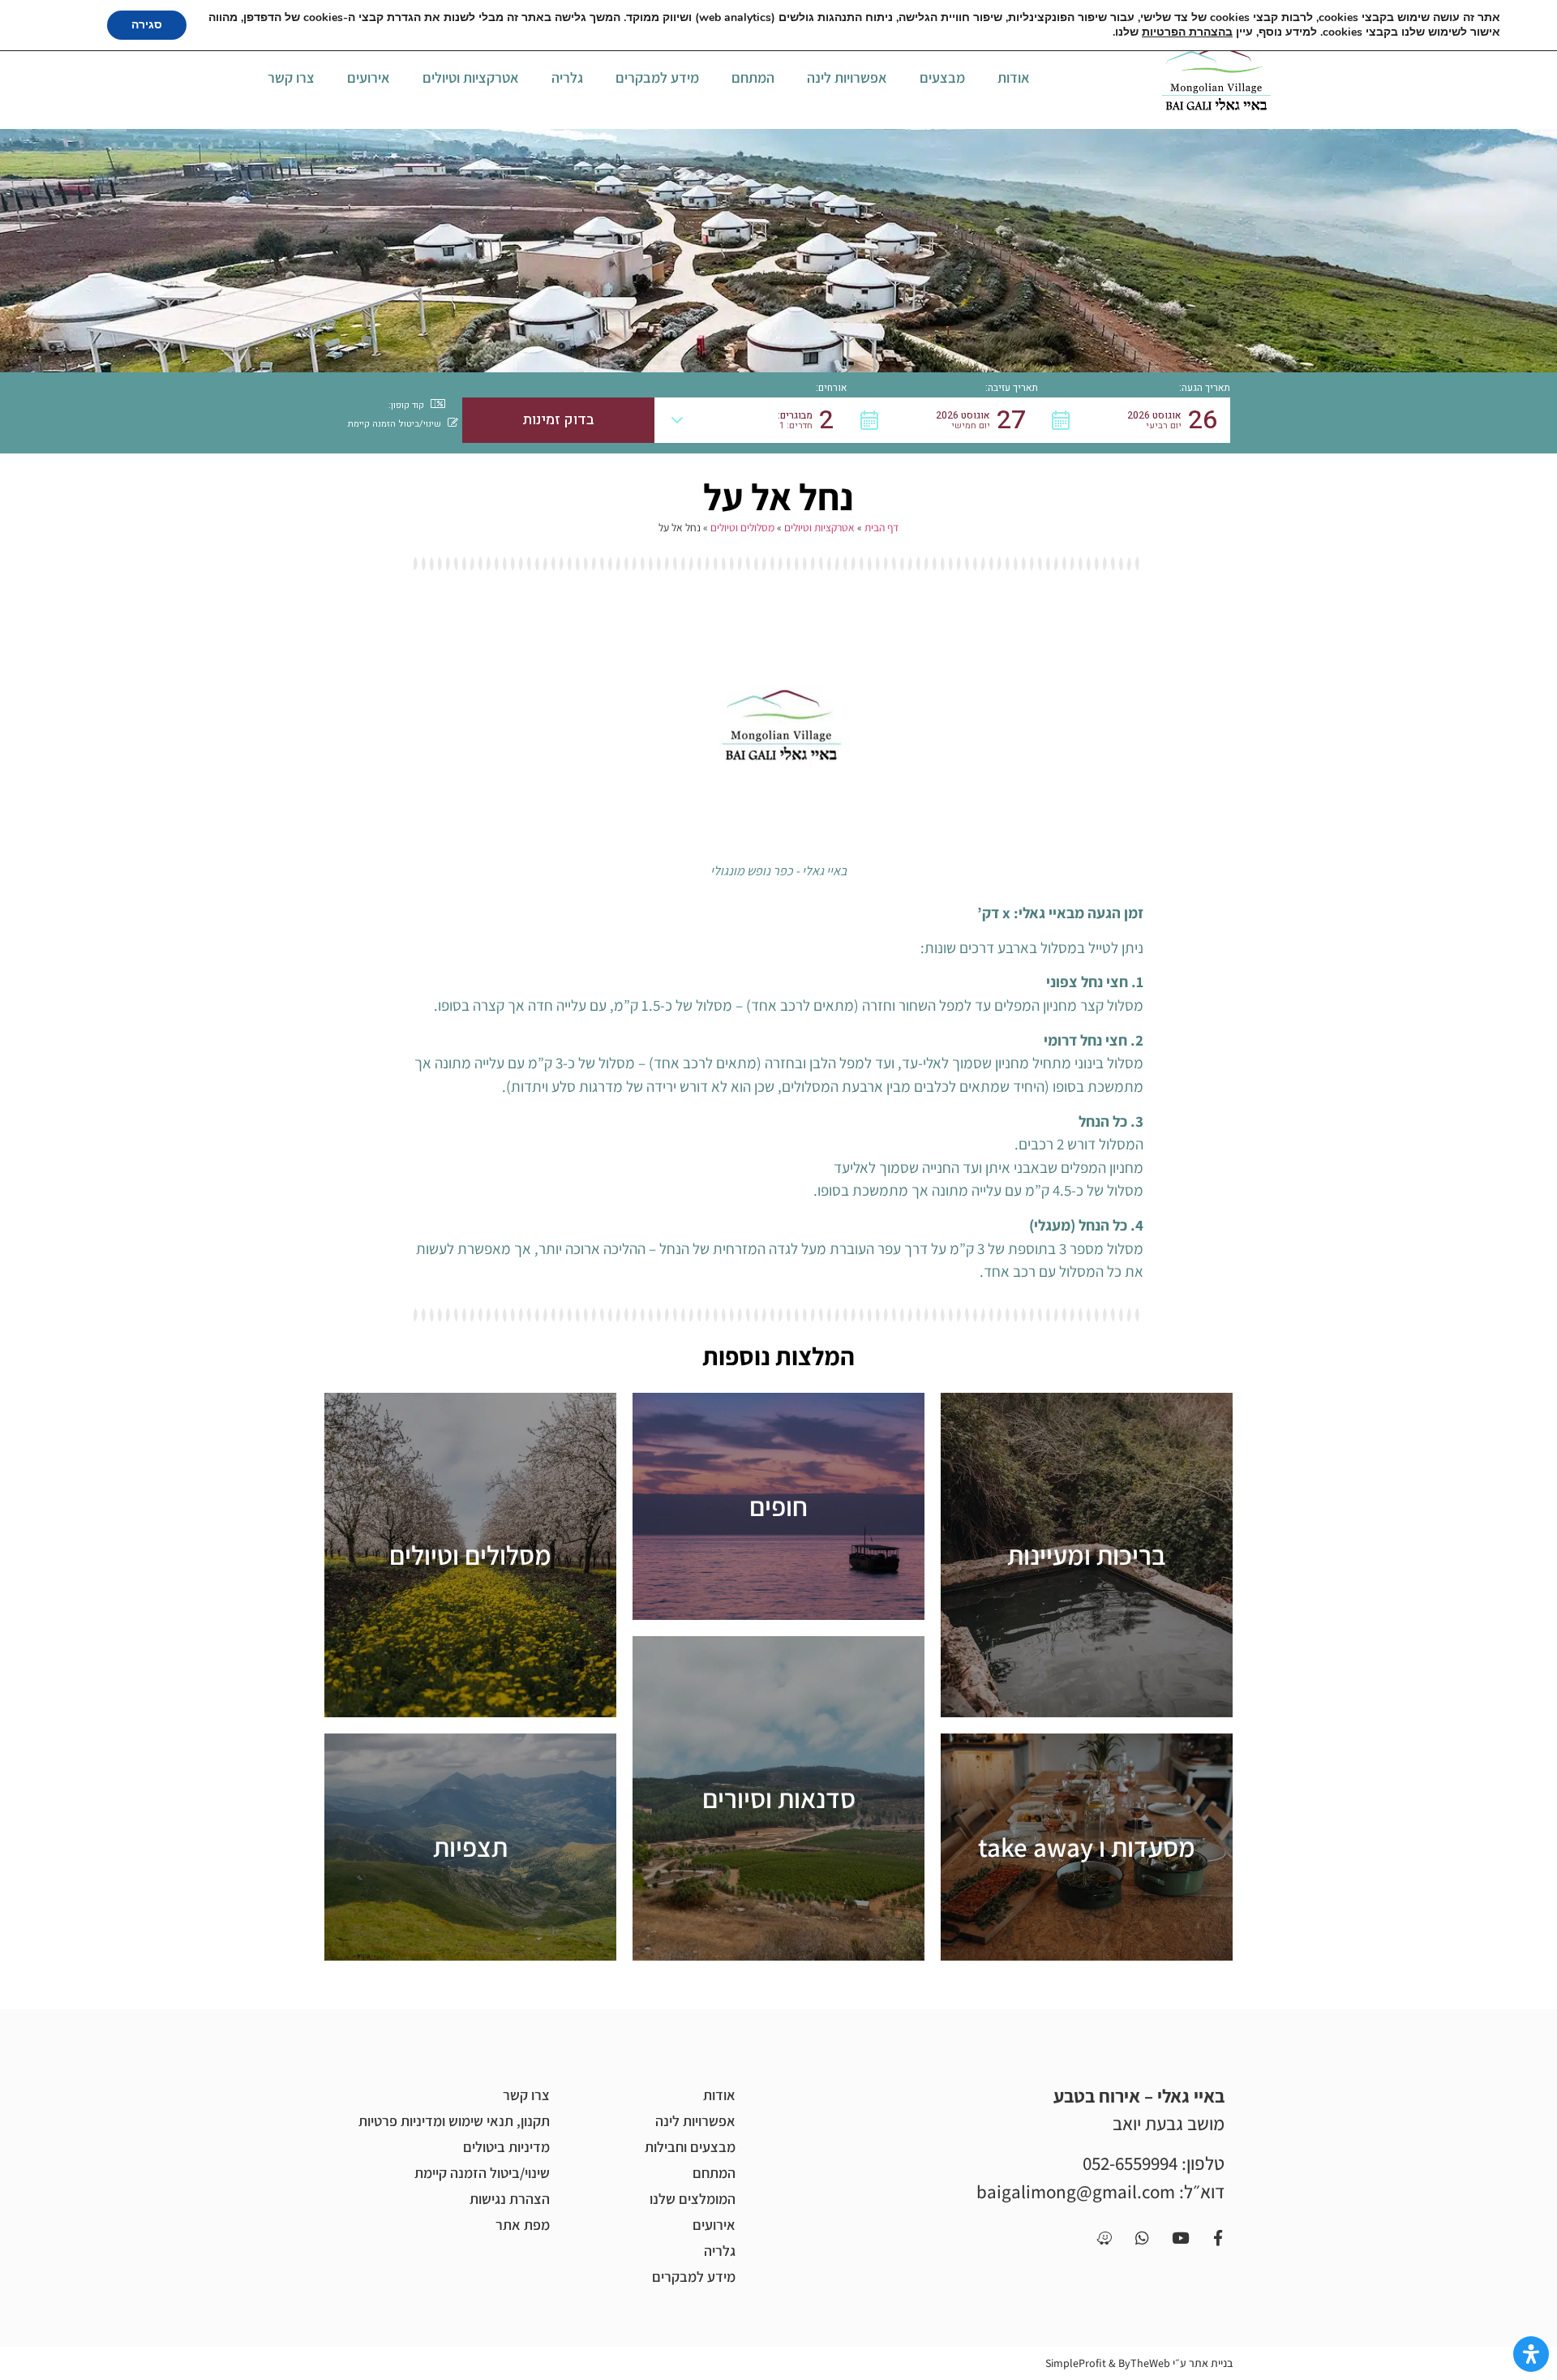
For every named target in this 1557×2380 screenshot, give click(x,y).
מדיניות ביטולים (506, 2147)
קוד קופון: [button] (406, 405)
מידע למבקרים (657, 77)
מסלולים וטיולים (742, 527)
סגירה (147, 25)
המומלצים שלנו (693, 2199)
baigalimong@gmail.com (1076, 2192)
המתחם (753, 77)
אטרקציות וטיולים (471, 77)
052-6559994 (1130, 2163)
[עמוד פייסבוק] (1218, 2237)
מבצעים (942, 77)
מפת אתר (523, 2225)
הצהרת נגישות (510, 2199)
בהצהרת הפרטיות (1187, 32)
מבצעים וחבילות (690, 2147)
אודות (1014, 77)
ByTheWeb (1144, 2363)
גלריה (567, 77)
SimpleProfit (1076, 2363)
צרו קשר (291, 77)
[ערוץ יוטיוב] (1180, 2237)
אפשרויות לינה (847, 77)
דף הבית (881, 527)
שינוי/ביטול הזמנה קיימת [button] (395, 424)
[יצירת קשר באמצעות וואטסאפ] (1142, 2237)
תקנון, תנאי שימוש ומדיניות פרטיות (454, 2121)
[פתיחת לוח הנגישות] (1531, 2354)
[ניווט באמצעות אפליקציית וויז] (1104, 2237)
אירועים (369, 77)
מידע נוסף (1087, 1555)
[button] (1134, 420)
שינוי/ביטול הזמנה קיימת (482, 2173)
